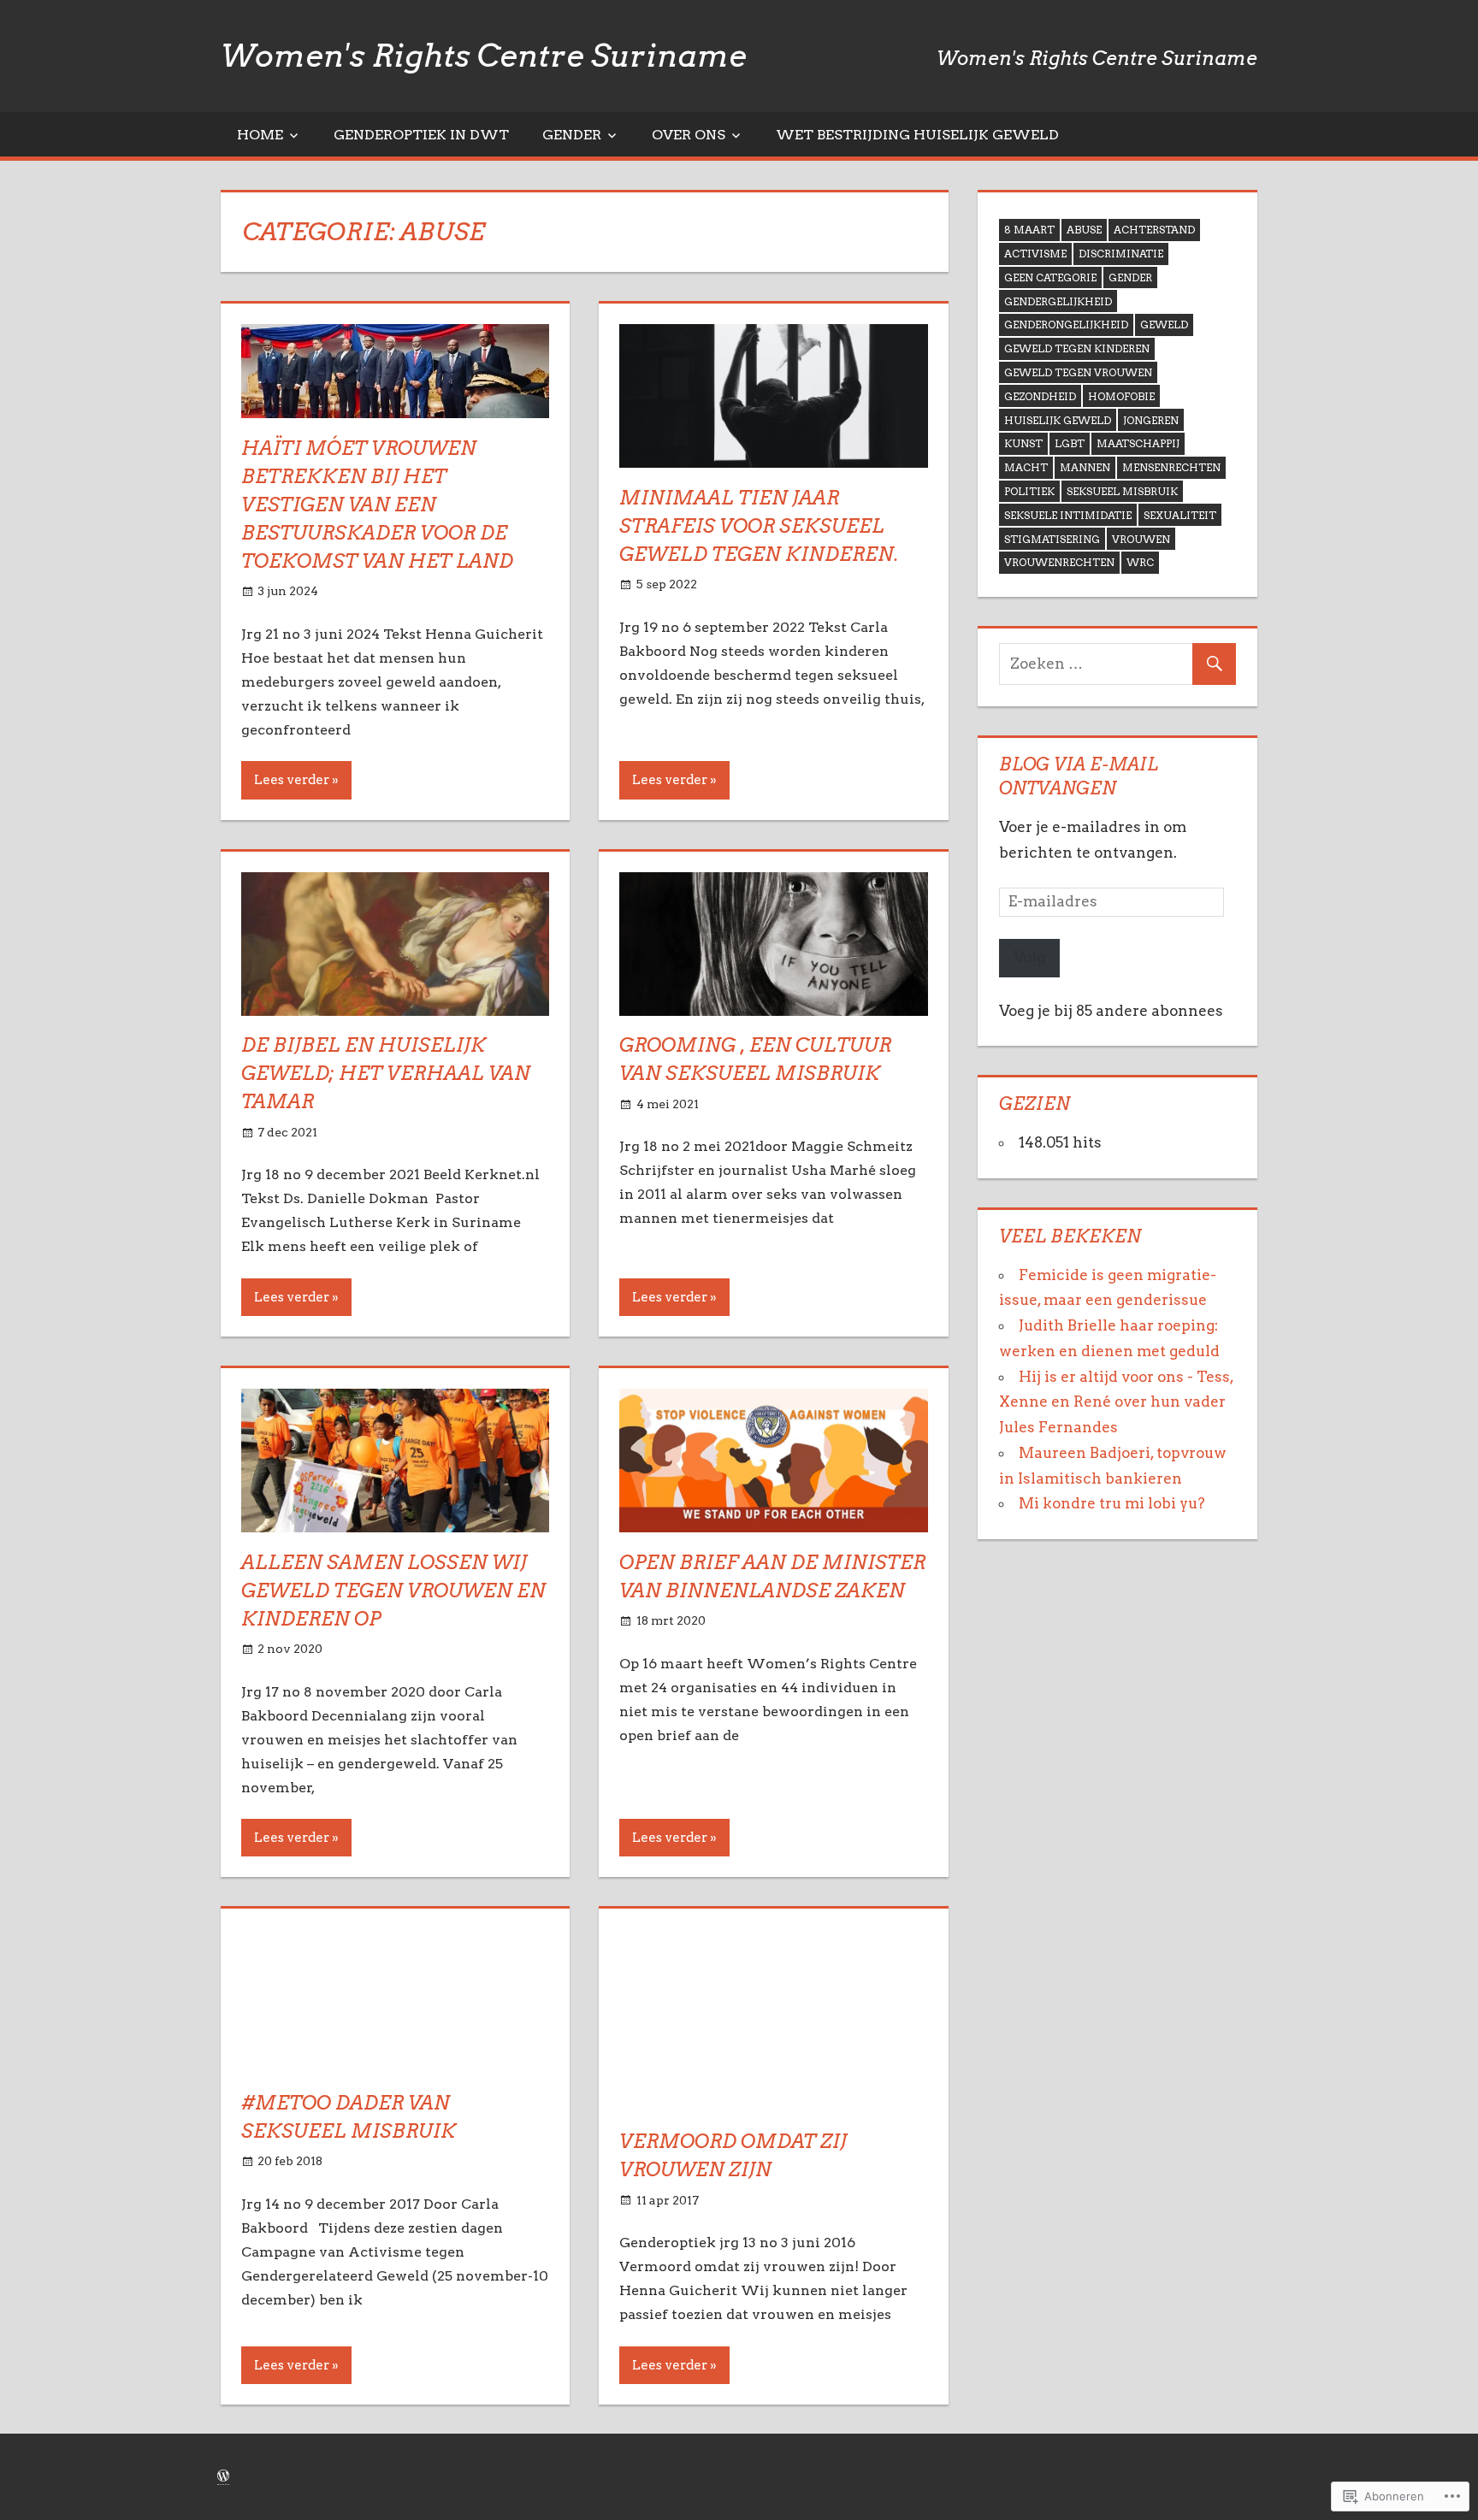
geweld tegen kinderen (1077, 348)
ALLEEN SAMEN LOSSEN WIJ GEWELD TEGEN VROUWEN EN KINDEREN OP (393, 1590)
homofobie (1121, 396)
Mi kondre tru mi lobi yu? (1112, 1503)
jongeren (1151, 420)
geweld (1164, 325)
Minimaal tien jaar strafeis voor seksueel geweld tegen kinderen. (759, 526)
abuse (1084, 230)
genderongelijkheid (1066, 325)
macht (1026, 467)
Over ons (689, 135)
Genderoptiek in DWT (421, 135)
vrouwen (1141, 539)
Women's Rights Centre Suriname (484, 56)
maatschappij (1138, 443)
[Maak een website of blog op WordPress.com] (223, 2477)
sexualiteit (1180, 515)
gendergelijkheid (1058, 301)
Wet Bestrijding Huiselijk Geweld (917, 135)
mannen (1085, 467)
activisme (1035, 254)
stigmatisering (1052, 539)
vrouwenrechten (1059, 562)
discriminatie (1121, 254)
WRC (1140, 562)
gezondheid (1040, 396)
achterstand (1154, 230)
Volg (1029, 957)
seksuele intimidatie (1068, 515)
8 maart (1029, 230)
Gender (572, 135)
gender (1130, 277)
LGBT (1070, 443)
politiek (1029, 491)
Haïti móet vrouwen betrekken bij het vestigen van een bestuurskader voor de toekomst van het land (377, 505)
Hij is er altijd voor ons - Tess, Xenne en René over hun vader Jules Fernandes (1116, 1402)
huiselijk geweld (1058, 420)
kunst (1023, 443)
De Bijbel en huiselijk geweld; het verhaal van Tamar (386, 1073)
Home (260, 135)
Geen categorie (1050, 277)
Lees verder (292, 780)
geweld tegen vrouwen (1078, 372)
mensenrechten (1171, 467)
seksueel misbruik (1122, 491)
